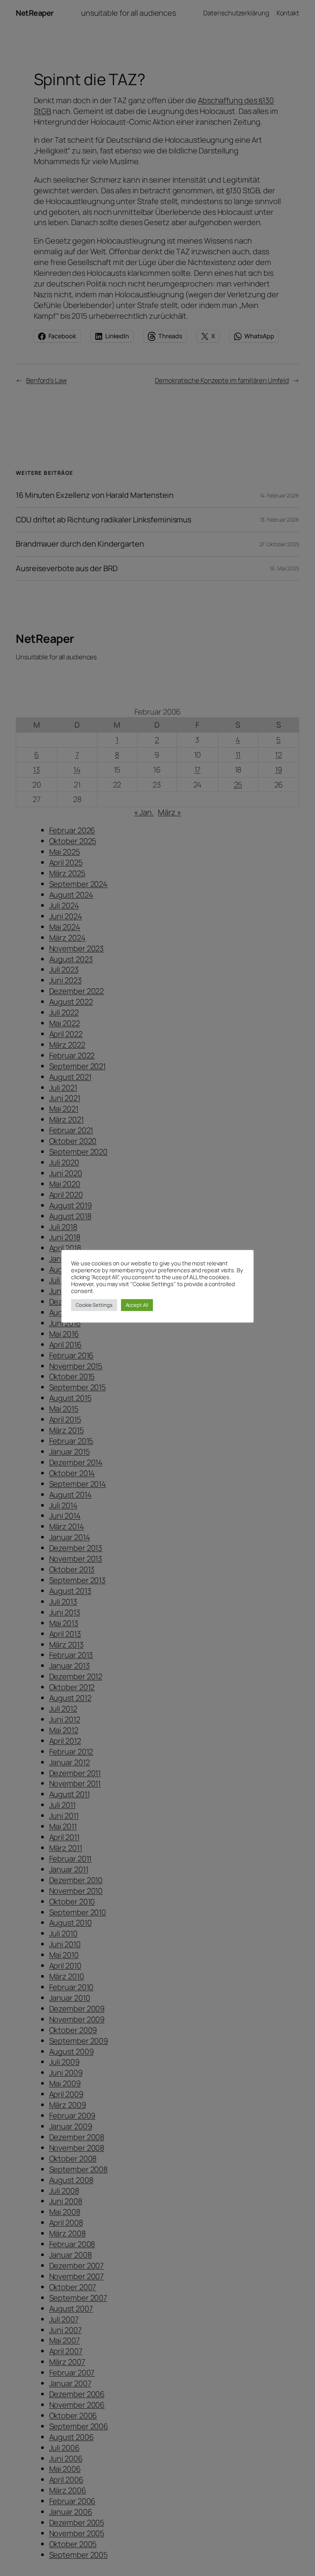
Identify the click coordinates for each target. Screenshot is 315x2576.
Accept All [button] (137, 1305)
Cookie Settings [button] (94, 1305)
